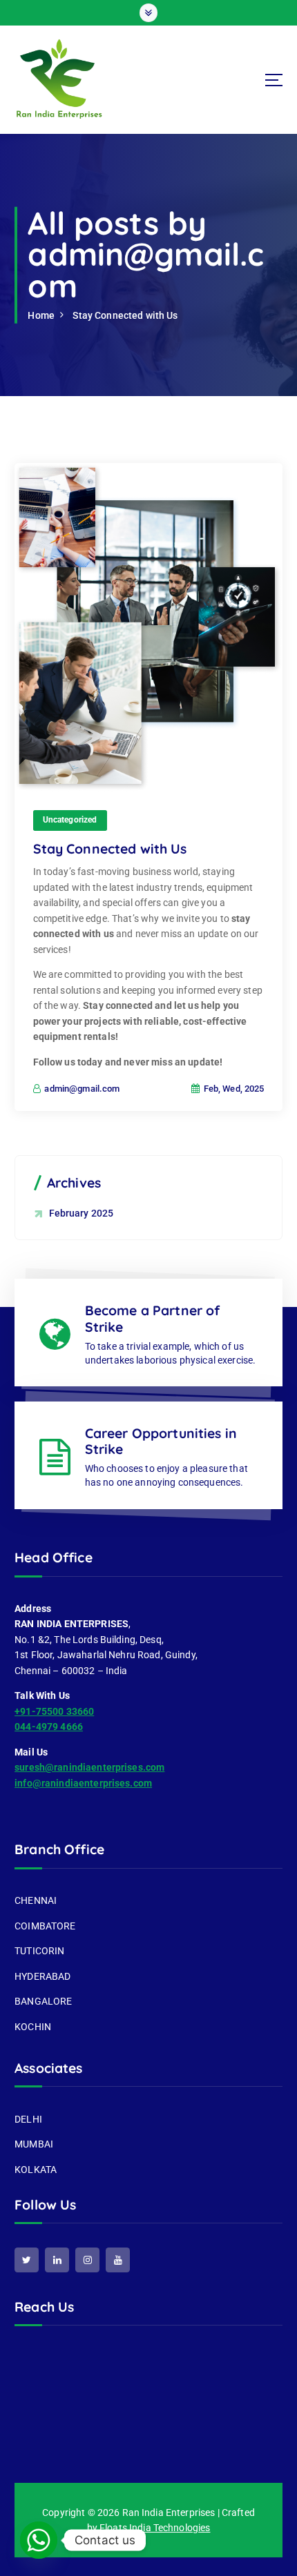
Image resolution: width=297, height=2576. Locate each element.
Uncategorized (70, 820)
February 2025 (82, 1213)
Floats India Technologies (155, 2528)
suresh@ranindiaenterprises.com (89, 1767)
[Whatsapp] (39, 2540)
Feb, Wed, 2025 (232, 1089)
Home (41, 315)
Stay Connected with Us (125, 315)
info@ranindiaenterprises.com (83, 1783)
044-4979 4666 (49, 1727)
